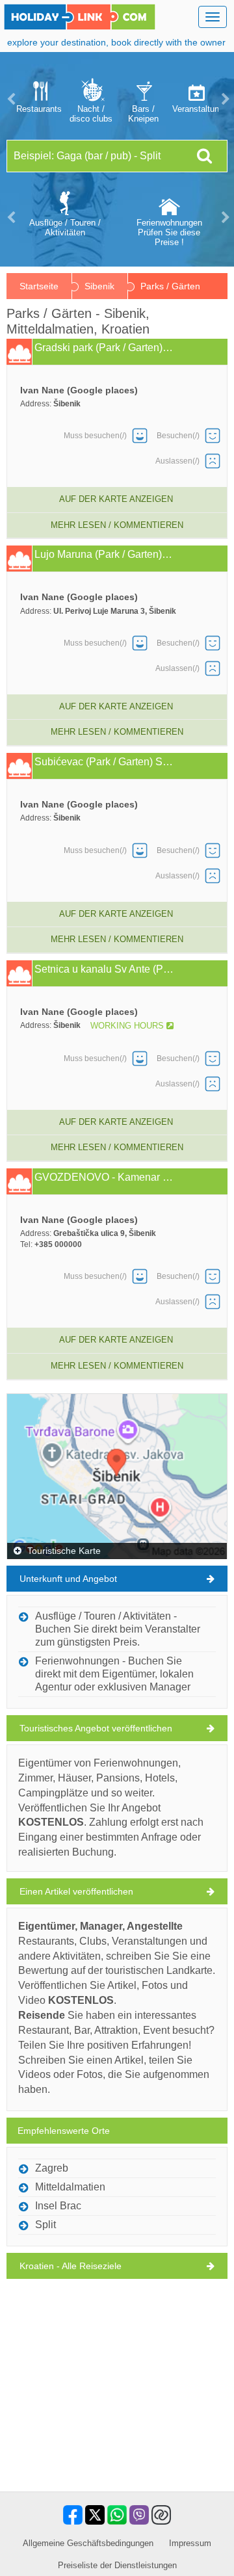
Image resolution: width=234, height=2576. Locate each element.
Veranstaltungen (195, 109)
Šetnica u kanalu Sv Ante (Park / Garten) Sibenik (104, 969)
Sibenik (99, 286)
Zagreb (52, 2168)
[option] (39, 99)
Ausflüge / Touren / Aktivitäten (65, 228)
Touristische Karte (63, 1551)
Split (45, 2225)
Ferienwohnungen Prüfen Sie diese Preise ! (169, 232)
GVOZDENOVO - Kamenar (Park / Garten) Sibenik (104, 1177)
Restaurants (39, 109)
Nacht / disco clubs (91, 114)
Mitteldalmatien (70, 2187)
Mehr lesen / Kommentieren (117, 525)
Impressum (190, 2543)
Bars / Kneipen (143, 114)
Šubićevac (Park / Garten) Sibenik (104, 762)
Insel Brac (58, 2206)
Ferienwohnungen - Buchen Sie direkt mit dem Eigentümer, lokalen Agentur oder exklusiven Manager (114, 1674)
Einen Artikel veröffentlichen (76, 1891)
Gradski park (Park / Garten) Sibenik (104, 348)
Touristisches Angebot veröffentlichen (96, 1728)
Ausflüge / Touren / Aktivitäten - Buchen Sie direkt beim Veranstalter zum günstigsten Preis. (118, 1629)
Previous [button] (10, 99)
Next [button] (224, 99)
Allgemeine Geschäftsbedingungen (88, 2543)
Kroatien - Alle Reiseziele (71, 2266)
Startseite (39, 286)
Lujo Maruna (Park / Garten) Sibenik (104, 555)
